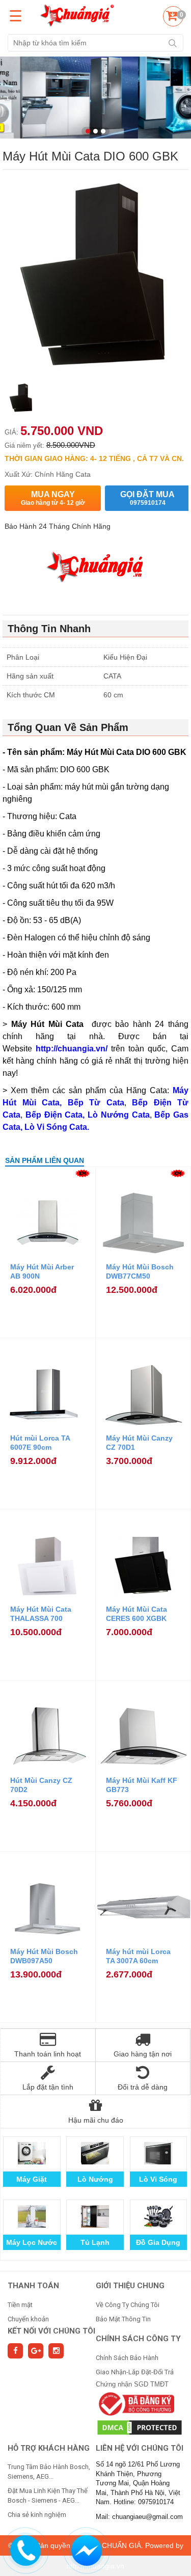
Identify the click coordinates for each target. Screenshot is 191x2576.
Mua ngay (53, 498)
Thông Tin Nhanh (49, 629)
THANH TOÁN (33, 2286)
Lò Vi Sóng (158, 2179)
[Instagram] (56, 2351)
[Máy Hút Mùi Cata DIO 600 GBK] (21, 399)
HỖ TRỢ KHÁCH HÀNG (49, 2448)
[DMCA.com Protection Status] (140, 2427)
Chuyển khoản (28, 2319)
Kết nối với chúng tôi (51, 2331)
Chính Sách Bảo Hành (127, 2358)
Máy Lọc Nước (32, 2242)
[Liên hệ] (26, 2549)
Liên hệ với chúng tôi (140, 2448)
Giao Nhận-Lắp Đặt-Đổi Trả (135, 2372)
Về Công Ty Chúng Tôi (128, 2305)
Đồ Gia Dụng (158, 2242)
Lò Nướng (95, 2179)
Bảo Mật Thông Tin (123, 2319)
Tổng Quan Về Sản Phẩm (68, 727)
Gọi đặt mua (147, 498)
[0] (172, 18)
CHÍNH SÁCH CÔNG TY (138, 2339)
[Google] (36, 2351)
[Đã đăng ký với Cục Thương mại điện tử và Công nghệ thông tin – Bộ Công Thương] (135, 2404)
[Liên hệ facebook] (87, 2549)
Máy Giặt (32, 2179)
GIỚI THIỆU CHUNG (130, 2286)
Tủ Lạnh (95, 2242)
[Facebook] (15, 2351)
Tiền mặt (20, 2305)
